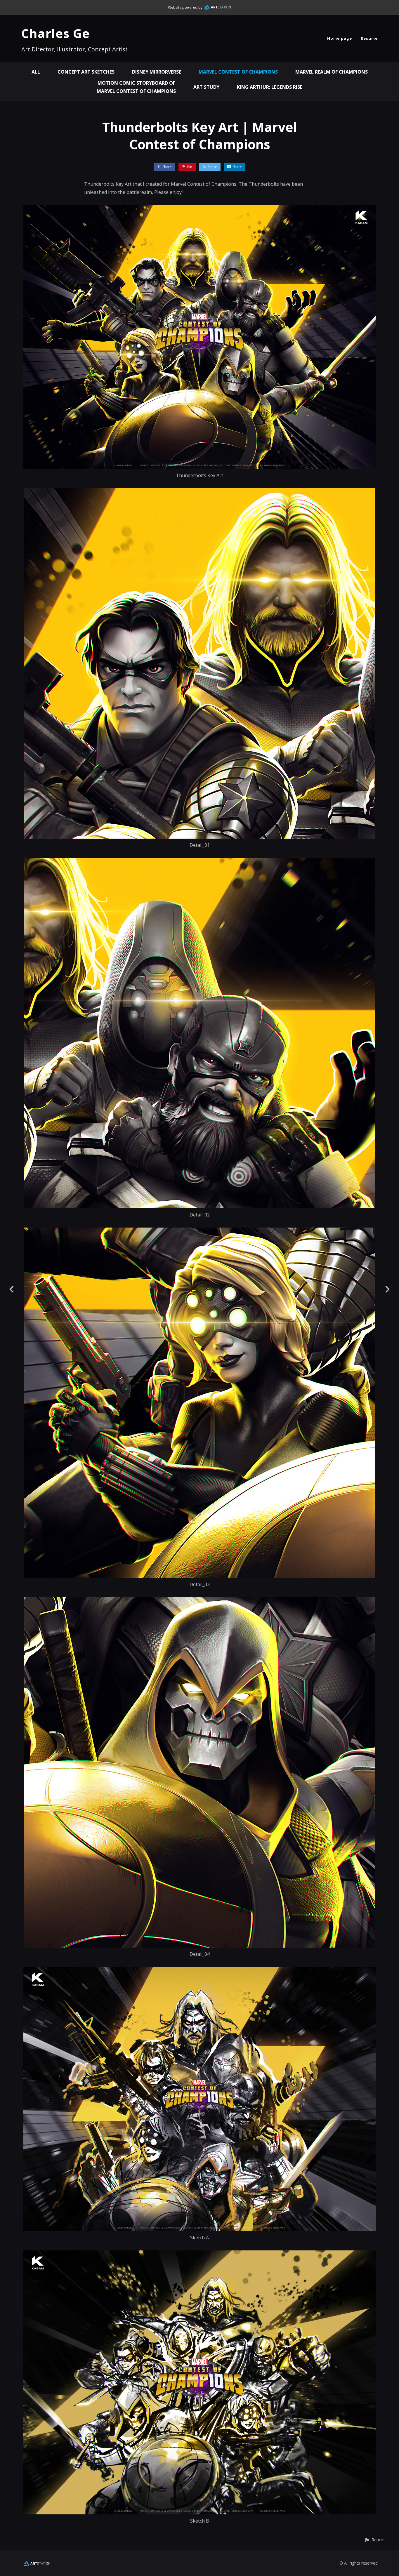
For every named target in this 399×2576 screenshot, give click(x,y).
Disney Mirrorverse (157, 72)
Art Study (206, 87)
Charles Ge (55, 33)
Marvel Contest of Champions (238, 72)
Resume (369, 38)
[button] (375, 2540)
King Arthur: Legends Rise (270, 87)
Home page (340, 38)
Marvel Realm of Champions (332, 72)
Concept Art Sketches (86, 72)
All (36, 72)
